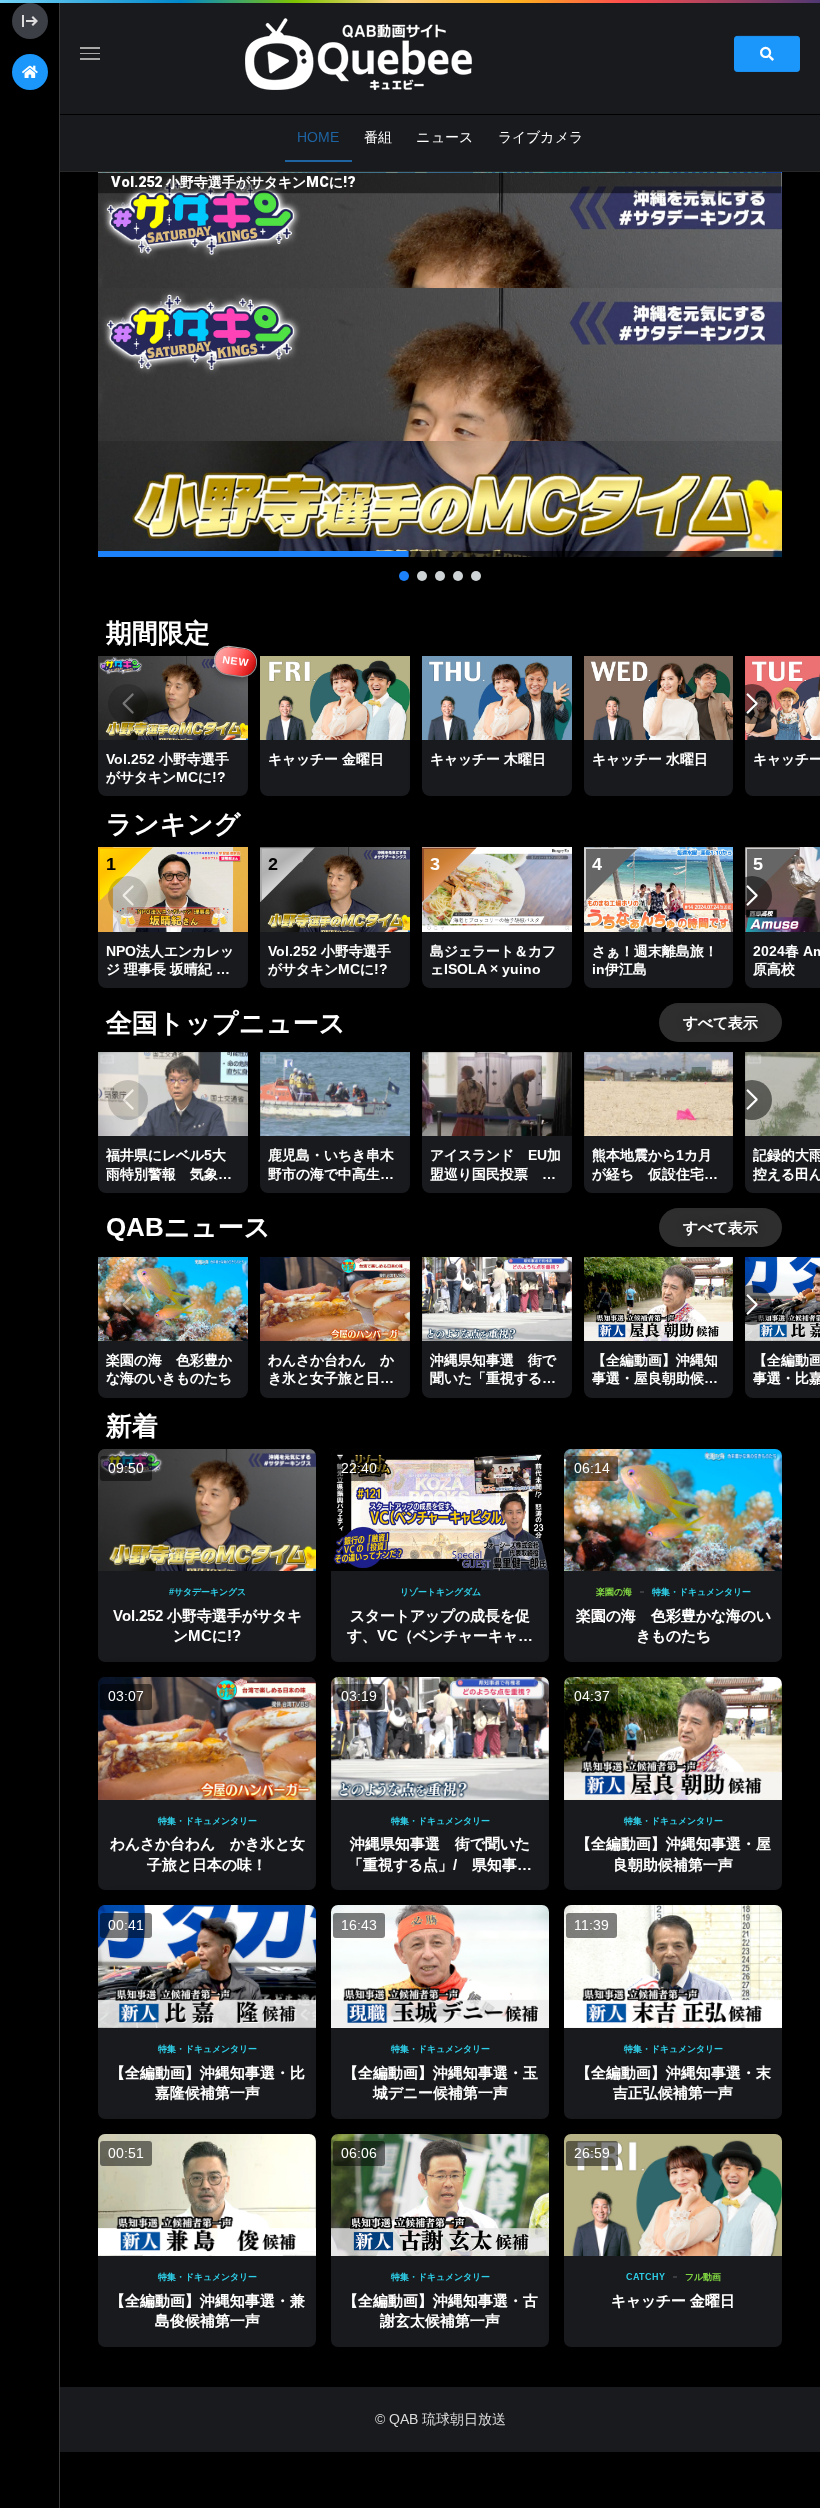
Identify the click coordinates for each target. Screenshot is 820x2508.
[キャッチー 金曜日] (673, 2195)
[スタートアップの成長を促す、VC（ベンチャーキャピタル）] (440, 1510)
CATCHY (645, 2277)
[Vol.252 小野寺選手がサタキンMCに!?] (207, 1510)
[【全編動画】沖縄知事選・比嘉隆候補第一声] (207, 1966)
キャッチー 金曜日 (673, 2300)
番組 (378, 137)
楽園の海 (614, 1592)
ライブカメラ (541, 137)
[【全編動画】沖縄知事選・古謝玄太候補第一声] (440, 2195)
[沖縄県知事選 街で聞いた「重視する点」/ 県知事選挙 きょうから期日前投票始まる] (440, 1738)
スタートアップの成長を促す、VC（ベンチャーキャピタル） (440, 1636)
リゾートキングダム (440, 1592)
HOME (318, 137)
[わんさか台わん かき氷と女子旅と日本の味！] (207, 1738)
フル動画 (703, 2277)
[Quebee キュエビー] (382, 54)
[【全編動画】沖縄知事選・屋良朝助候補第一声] (673, 1738)
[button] (440, 364)
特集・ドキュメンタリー (701, 1592)
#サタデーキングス (207, 1592)
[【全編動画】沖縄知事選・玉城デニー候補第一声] (440, 1966)
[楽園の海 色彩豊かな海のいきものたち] (673, 1510)
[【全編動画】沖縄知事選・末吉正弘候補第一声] (673, 1966)
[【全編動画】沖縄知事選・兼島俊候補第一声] (207, 2195)
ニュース (444, 137)
